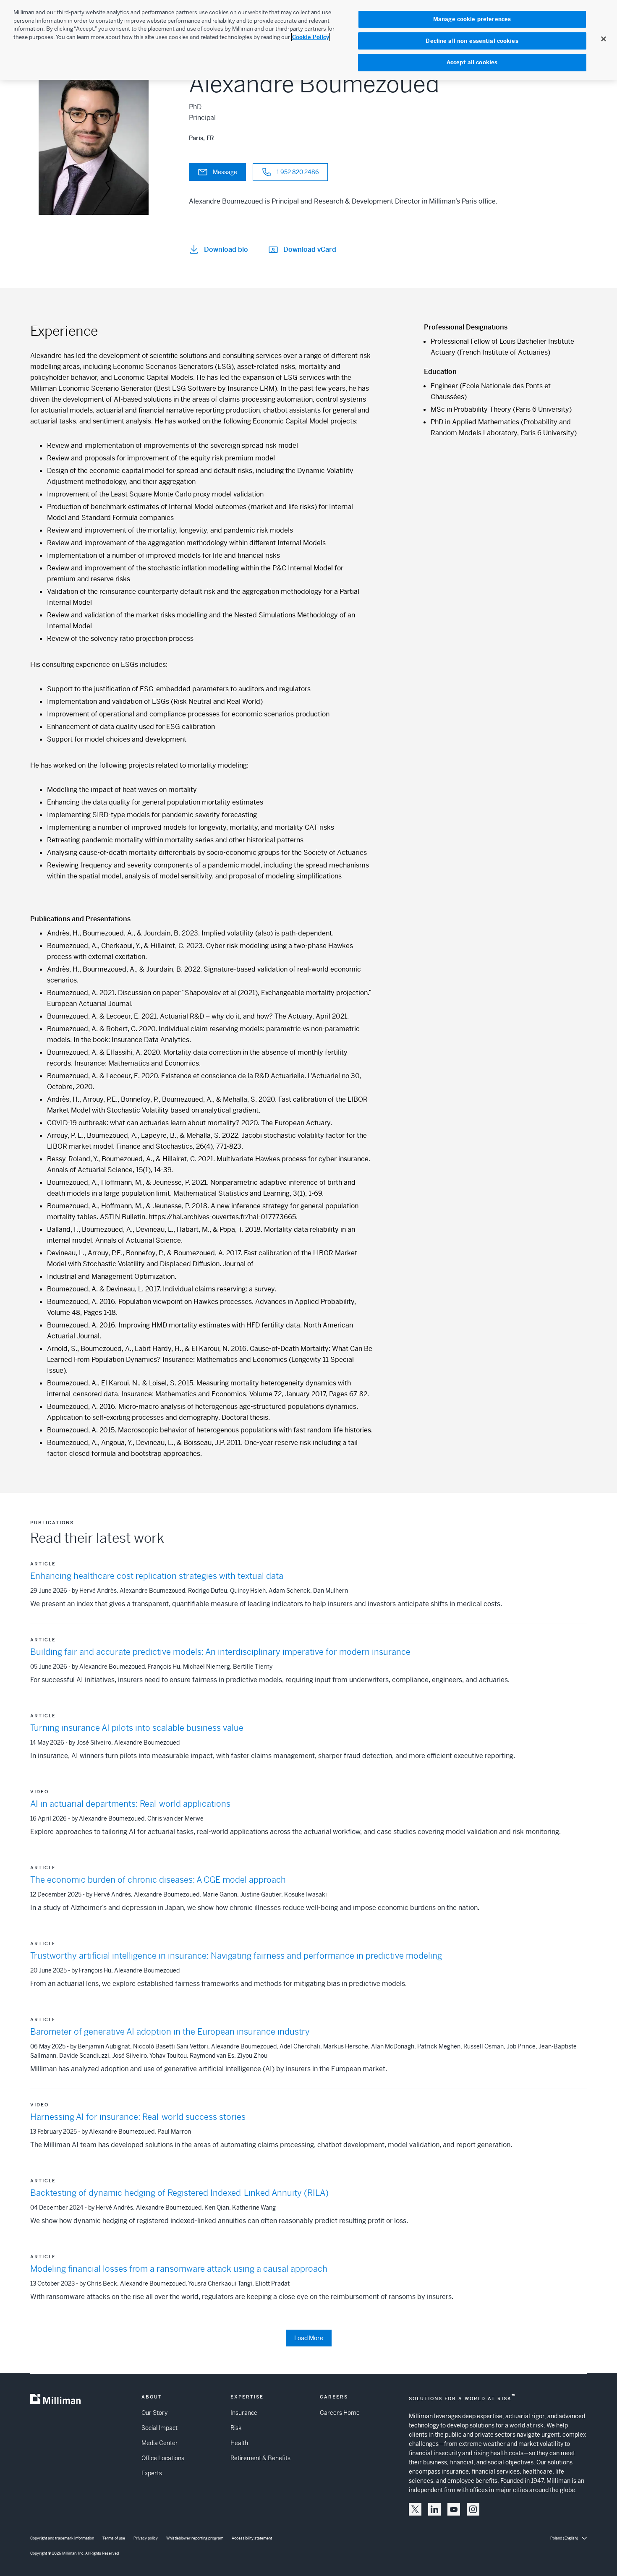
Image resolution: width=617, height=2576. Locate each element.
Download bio (226, 250)
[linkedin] (434, 2509)
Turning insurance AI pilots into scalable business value (137, 1728)
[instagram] (473, 2509)
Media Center (160, 2443)
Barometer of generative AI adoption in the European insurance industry (170, 2032)
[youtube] (454, 2509)
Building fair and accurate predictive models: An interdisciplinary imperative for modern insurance (220, 1652)
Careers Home (340, 2413)
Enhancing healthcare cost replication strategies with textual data (157, 1576)
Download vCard (310, 250)
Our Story (154, 2413)
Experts (152, 2473)
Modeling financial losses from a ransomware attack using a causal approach (179, 2269)
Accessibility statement (252, 2538)
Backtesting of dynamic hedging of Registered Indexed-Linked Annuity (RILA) (179, 2193)
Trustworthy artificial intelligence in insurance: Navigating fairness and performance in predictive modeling (236, 1956)
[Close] (604, 39)
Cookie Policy (311, 37)
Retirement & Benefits (260, 2458)
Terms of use (114, 2538)
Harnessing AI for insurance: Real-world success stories (138, 2117)
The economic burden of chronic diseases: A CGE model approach (158, 1880)
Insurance (244, 2413)
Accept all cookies (472, 62)
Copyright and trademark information (62, 2538)
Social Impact (159, 2428)
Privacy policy (146, 2538)
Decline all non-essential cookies (472, 41)
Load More (309, 2338)
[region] (308, 40)
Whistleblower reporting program (195, 2538)
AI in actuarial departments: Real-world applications (130, 1804)
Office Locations (163, 2458)
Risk (236, 2428)
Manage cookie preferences (472, 19)
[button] (415, 2509)
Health (239, 2443)
